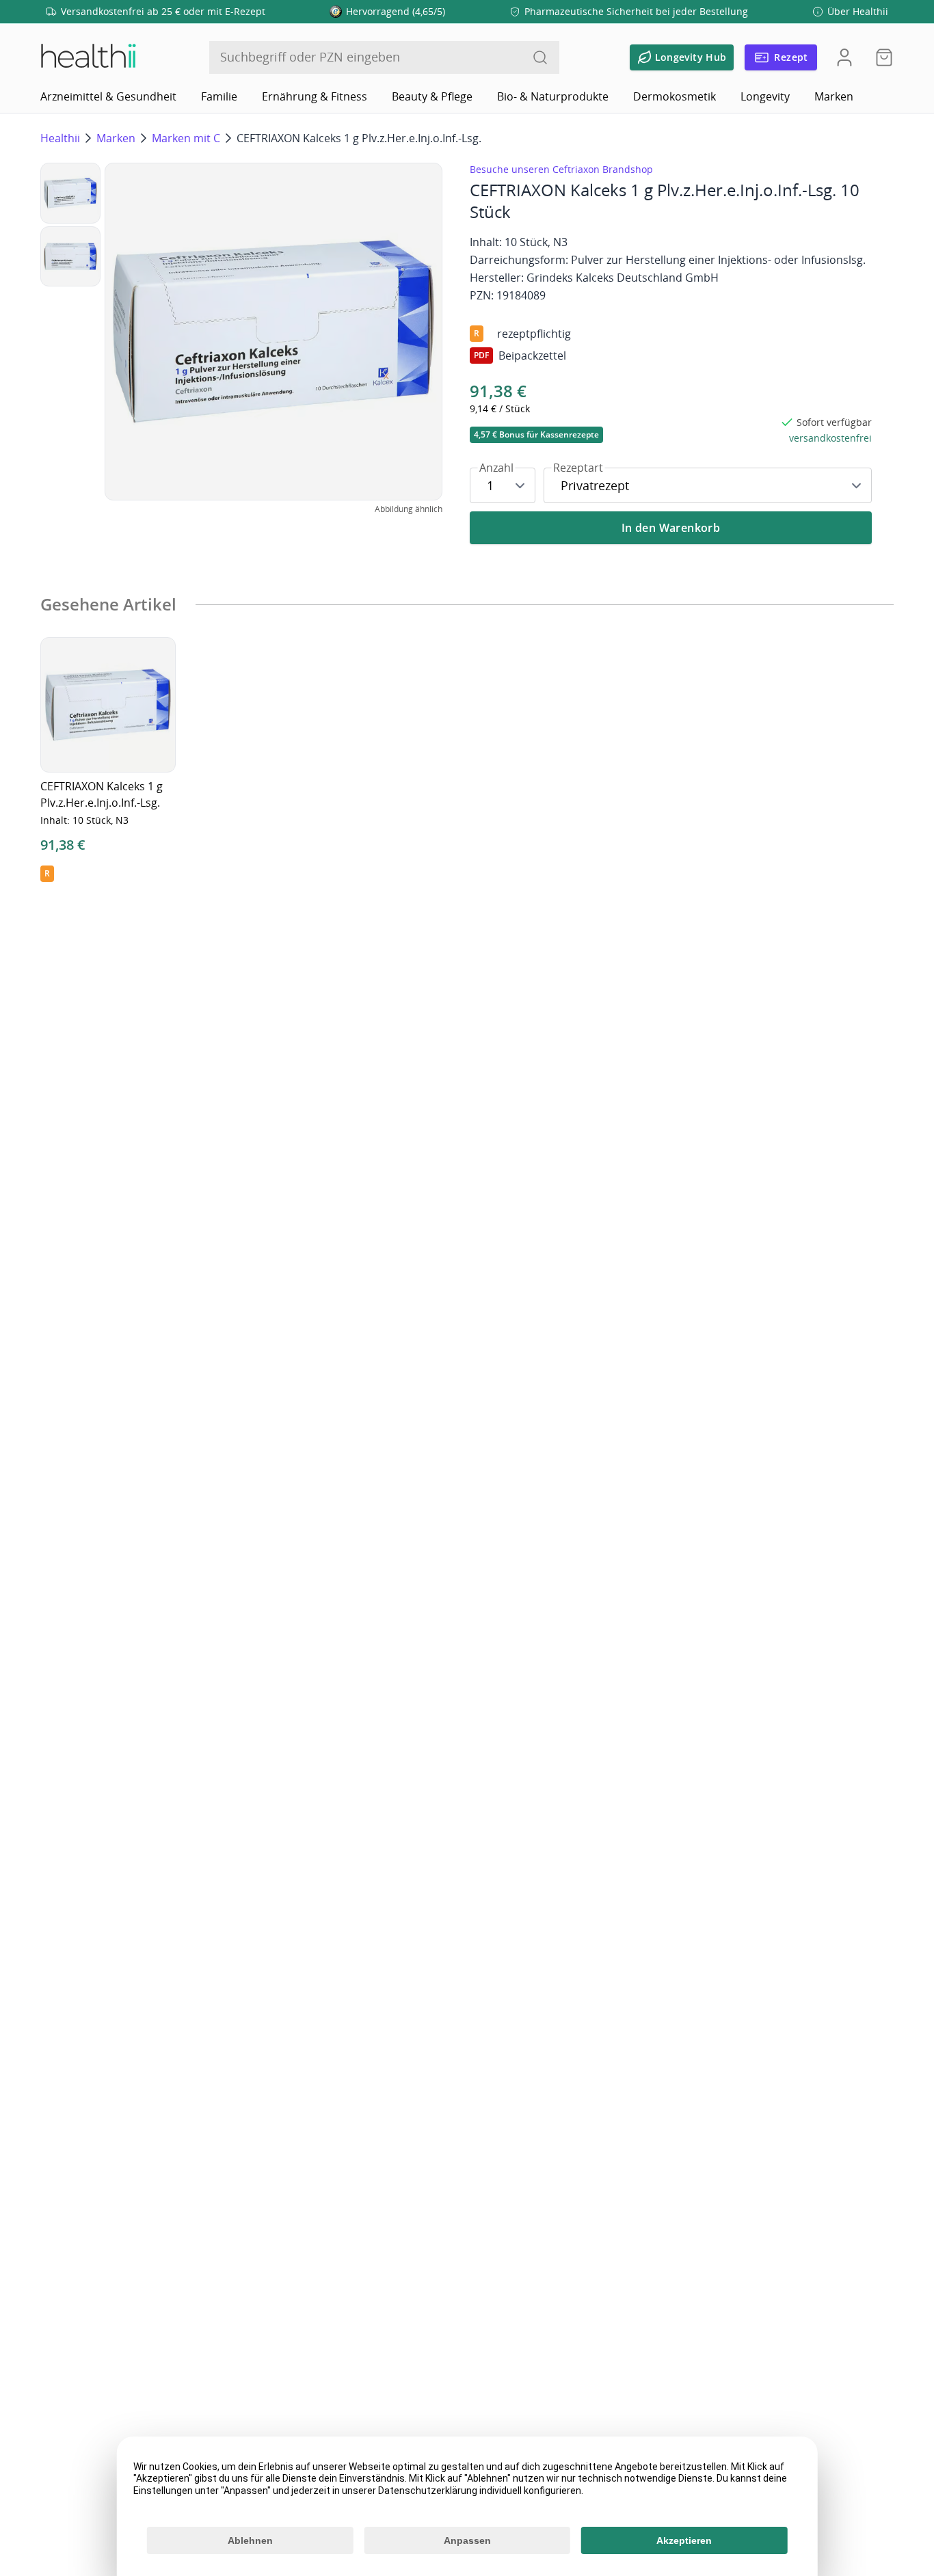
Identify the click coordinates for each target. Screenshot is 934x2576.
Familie (219, 96)
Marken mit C (186, 138)
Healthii (60, 138)
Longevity (765, 96)
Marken (834, 96)
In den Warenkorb (671, 528)
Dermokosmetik (675, 96)
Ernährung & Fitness (315, 96)
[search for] (540, 57)
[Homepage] (88, 57)
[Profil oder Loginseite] (844, 57)
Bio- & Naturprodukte (553, 96)
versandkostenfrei (830, 438)
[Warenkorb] (880, 57)
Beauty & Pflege (432, 96)
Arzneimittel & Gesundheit (108, 96)
